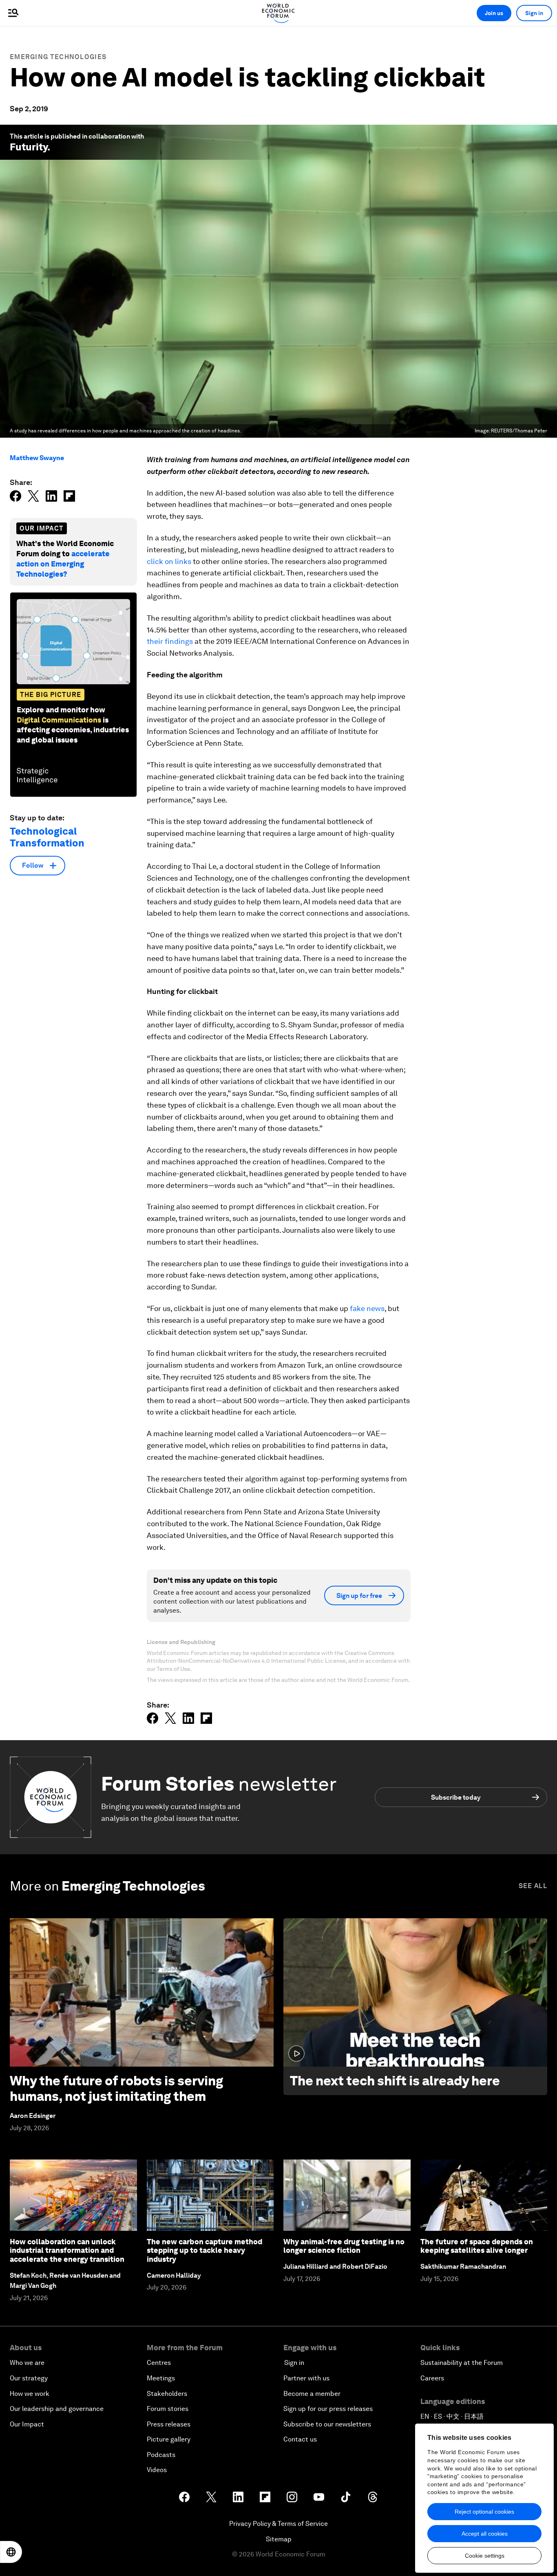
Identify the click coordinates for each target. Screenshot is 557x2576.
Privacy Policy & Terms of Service (278, 2524)
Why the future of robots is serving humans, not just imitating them (116, 2088)
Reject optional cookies (484, 2512)
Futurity (29, 147)
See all (533, 1886)
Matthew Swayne (37, 458)
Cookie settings (485, 2556)
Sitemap (279, 2539)
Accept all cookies (485, 2534)
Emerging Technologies (58, 57)
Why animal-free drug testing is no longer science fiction (344, 2246)
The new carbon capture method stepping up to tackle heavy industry (204, 2250)
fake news (367, 1308)
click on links (169, 561)
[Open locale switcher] (11, 2552)
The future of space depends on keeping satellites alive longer (477, 2246)
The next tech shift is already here (395, 2081)
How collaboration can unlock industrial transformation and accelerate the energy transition (67, 2250)
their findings (170, 641)
